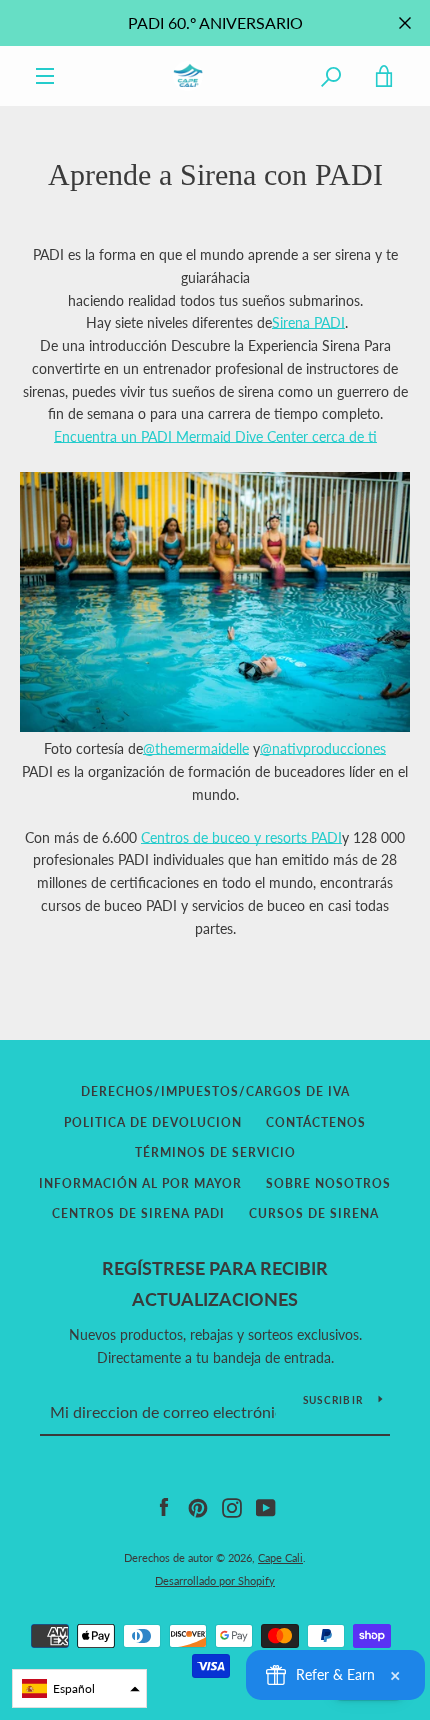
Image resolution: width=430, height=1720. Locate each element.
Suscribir (333, 1400)
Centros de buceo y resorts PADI (241, 837)
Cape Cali (280, 1557)
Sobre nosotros (328, 1183)
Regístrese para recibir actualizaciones (215, 1283)
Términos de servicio (215, 1152)
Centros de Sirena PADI (138, 1213)
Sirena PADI (308, 322)
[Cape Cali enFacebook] (164, 1506)
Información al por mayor (140, 1183)
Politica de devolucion (153, 1122)
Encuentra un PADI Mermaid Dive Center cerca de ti (215, 436)
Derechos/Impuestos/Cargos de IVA (215, 1091)
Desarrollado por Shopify (215, 1580)
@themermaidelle (196, 748)
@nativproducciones (323, 748)
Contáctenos (316, 1122)
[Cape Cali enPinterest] (198, 1506)
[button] (79, 1688)
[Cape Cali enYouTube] (266, 1506)
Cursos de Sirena (314, 1213)
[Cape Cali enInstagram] (232, 1506)
